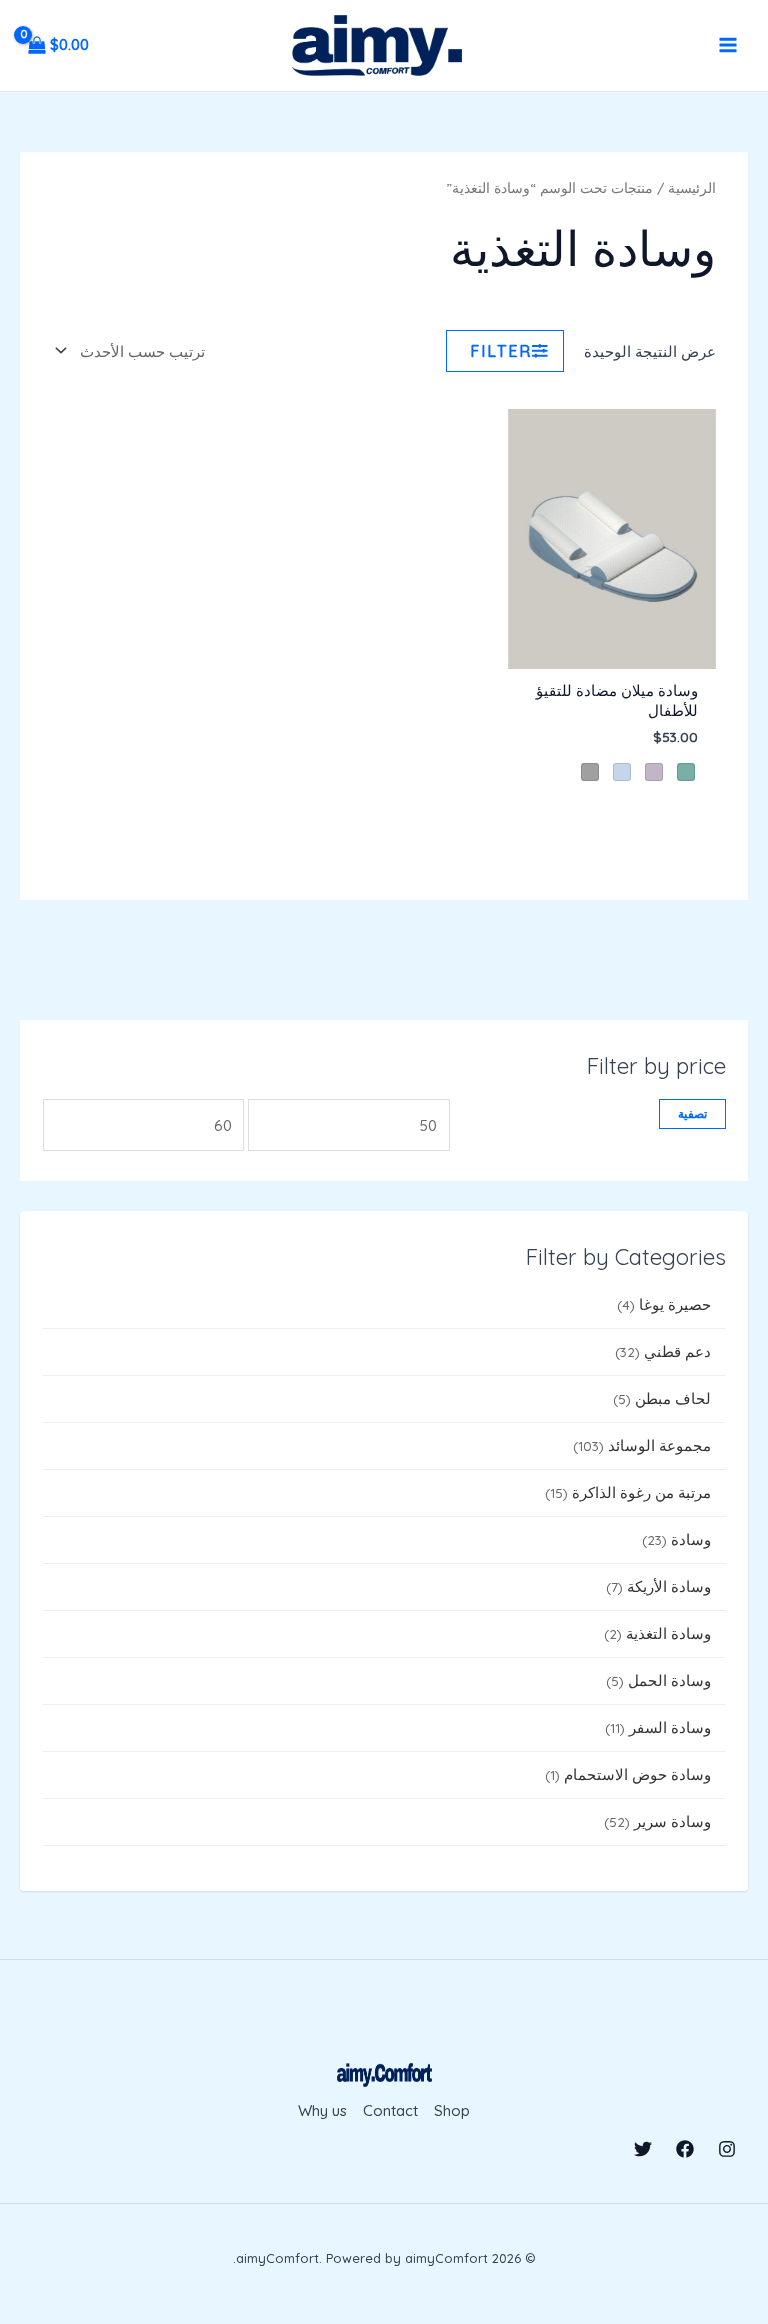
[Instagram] (727, 2149)
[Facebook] (685, 2149)
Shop (452, 2110)
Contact (390, 2110)
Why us (322, 2110)
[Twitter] (643, 2149)
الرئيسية (692, 187)
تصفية (692, 1113)
